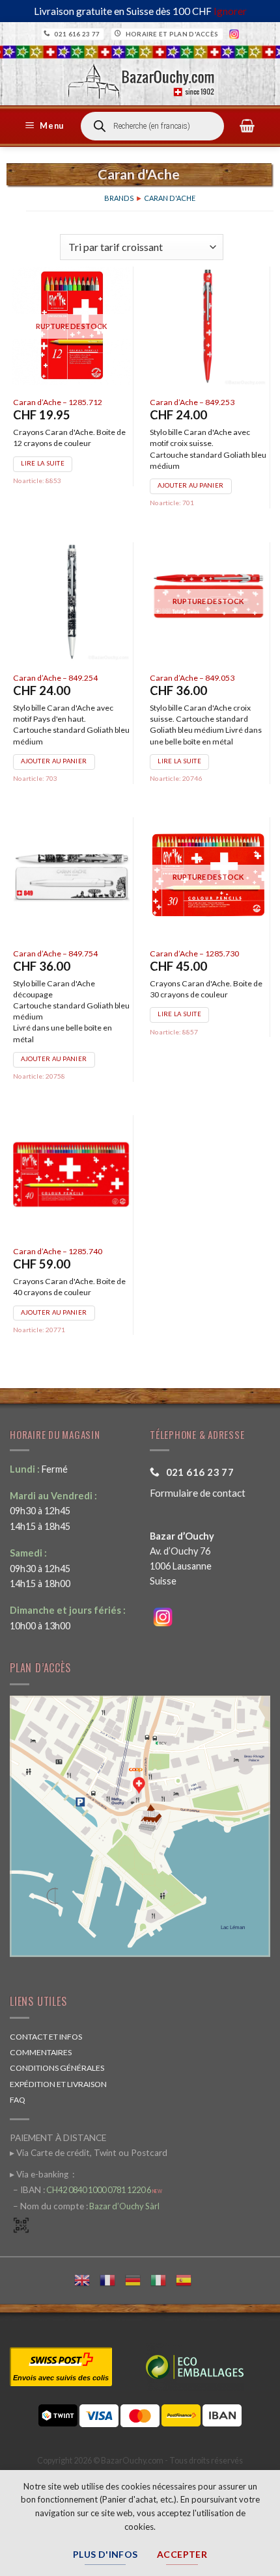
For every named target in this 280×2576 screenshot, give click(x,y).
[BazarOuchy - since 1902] (140, 77)
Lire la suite (43, 463)
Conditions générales (57, 2068)
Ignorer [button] (230, 11)
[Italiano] (163, 2279)
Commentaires (41, 2052)
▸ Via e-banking (40, 2174)
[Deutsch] (138, 2279)
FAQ (18, 2100)
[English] (87, 2279)
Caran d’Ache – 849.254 (55, 678)
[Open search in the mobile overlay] (152, 126)
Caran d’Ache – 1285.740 (58, 1251)
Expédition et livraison (58, 2084)
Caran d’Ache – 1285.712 (58, 402)
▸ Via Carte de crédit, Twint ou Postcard (89, 2153)
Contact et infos (46, 2037)
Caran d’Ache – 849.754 (55, 953)
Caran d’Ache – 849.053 (192, 678)
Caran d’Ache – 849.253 (192, 402)
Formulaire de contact (198, 1493)
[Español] (189, 2279)
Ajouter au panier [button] (190, 485)
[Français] (112, 2279)
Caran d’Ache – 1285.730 (194, 953)
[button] (46, 126)
